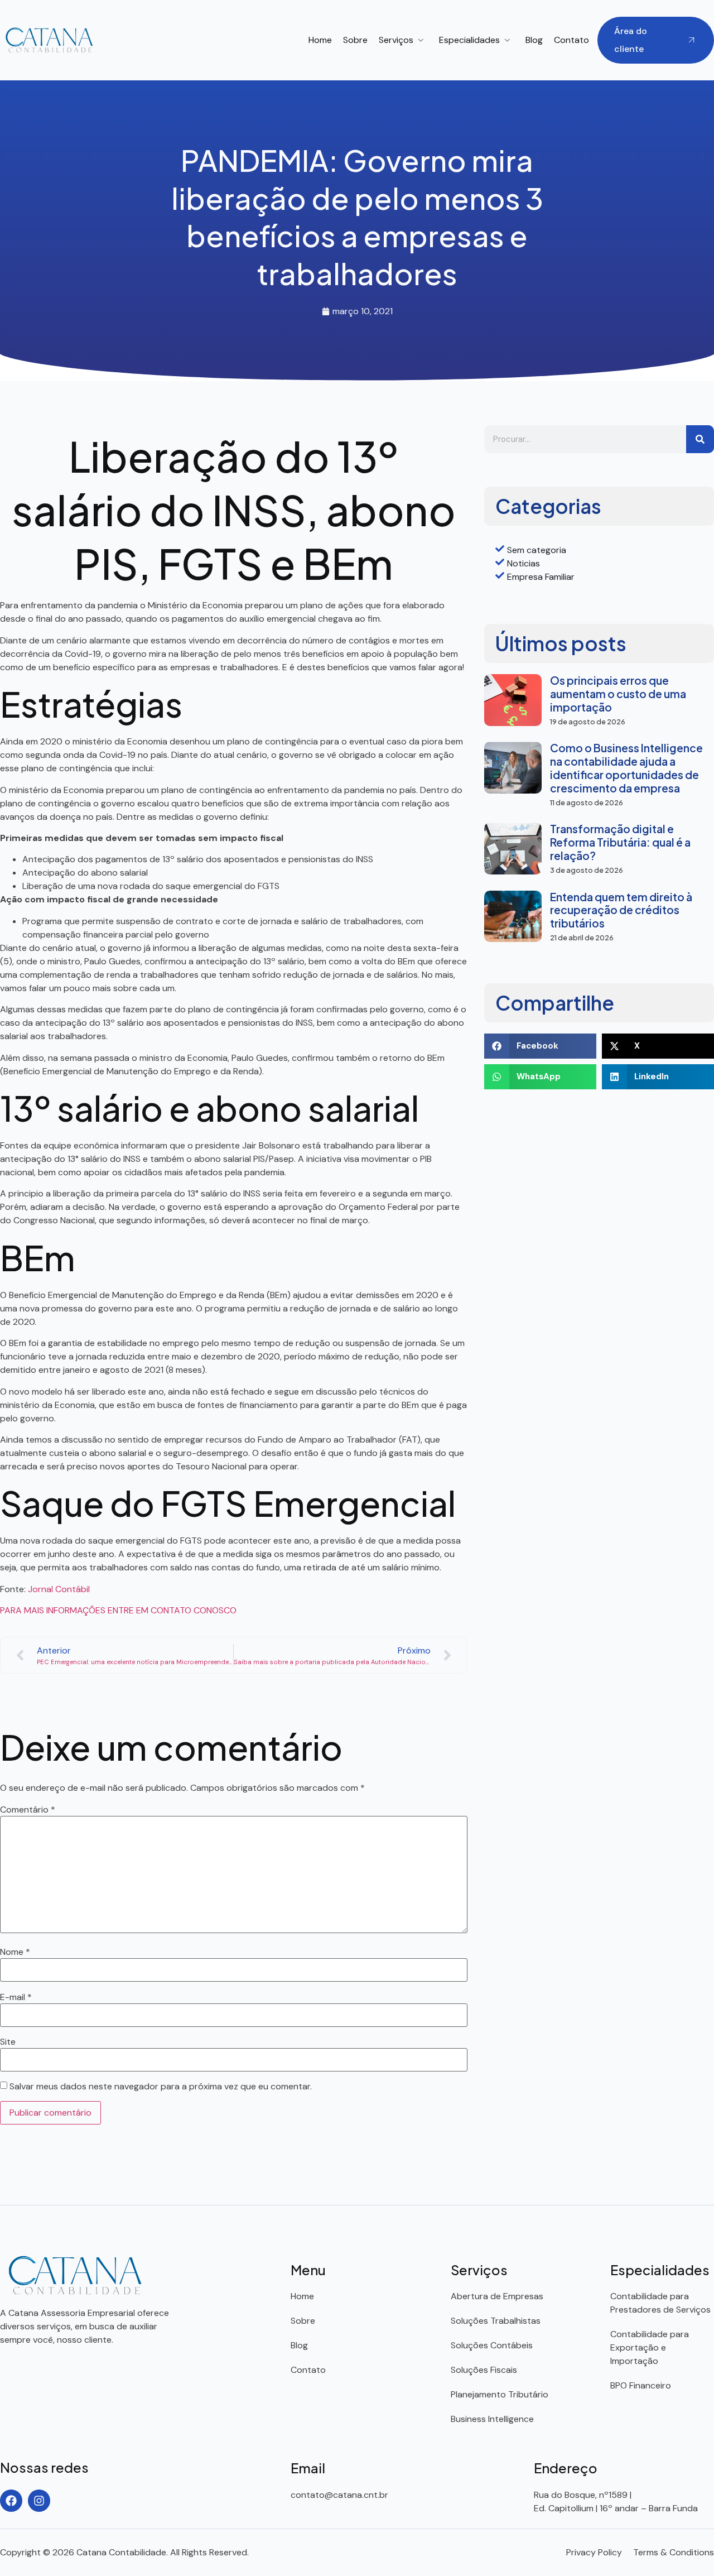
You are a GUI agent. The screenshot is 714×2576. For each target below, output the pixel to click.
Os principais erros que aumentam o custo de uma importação (618, 694)
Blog (534, 40)
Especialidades (469, 40)
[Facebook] (11, 2501)
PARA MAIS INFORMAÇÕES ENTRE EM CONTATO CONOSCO (118, 1610)
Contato (571, 40)
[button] (540, 1046)
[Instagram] (39, 2501)
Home (320, 40)
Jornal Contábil (59, 1589)
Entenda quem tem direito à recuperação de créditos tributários (621, 910)
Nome (15, 1952)
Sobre (355, 40)
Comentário (28, 1810)
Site (8, 2042)
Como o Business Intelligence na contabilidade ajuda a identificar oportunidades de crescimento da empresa (626, 768)
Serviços (396, 40)
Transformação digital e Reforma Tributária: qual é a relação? (620, 842)
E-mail (16, 1997)
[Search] (700, 439)
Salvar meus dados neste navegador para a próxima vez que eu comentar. (161, 2087)
